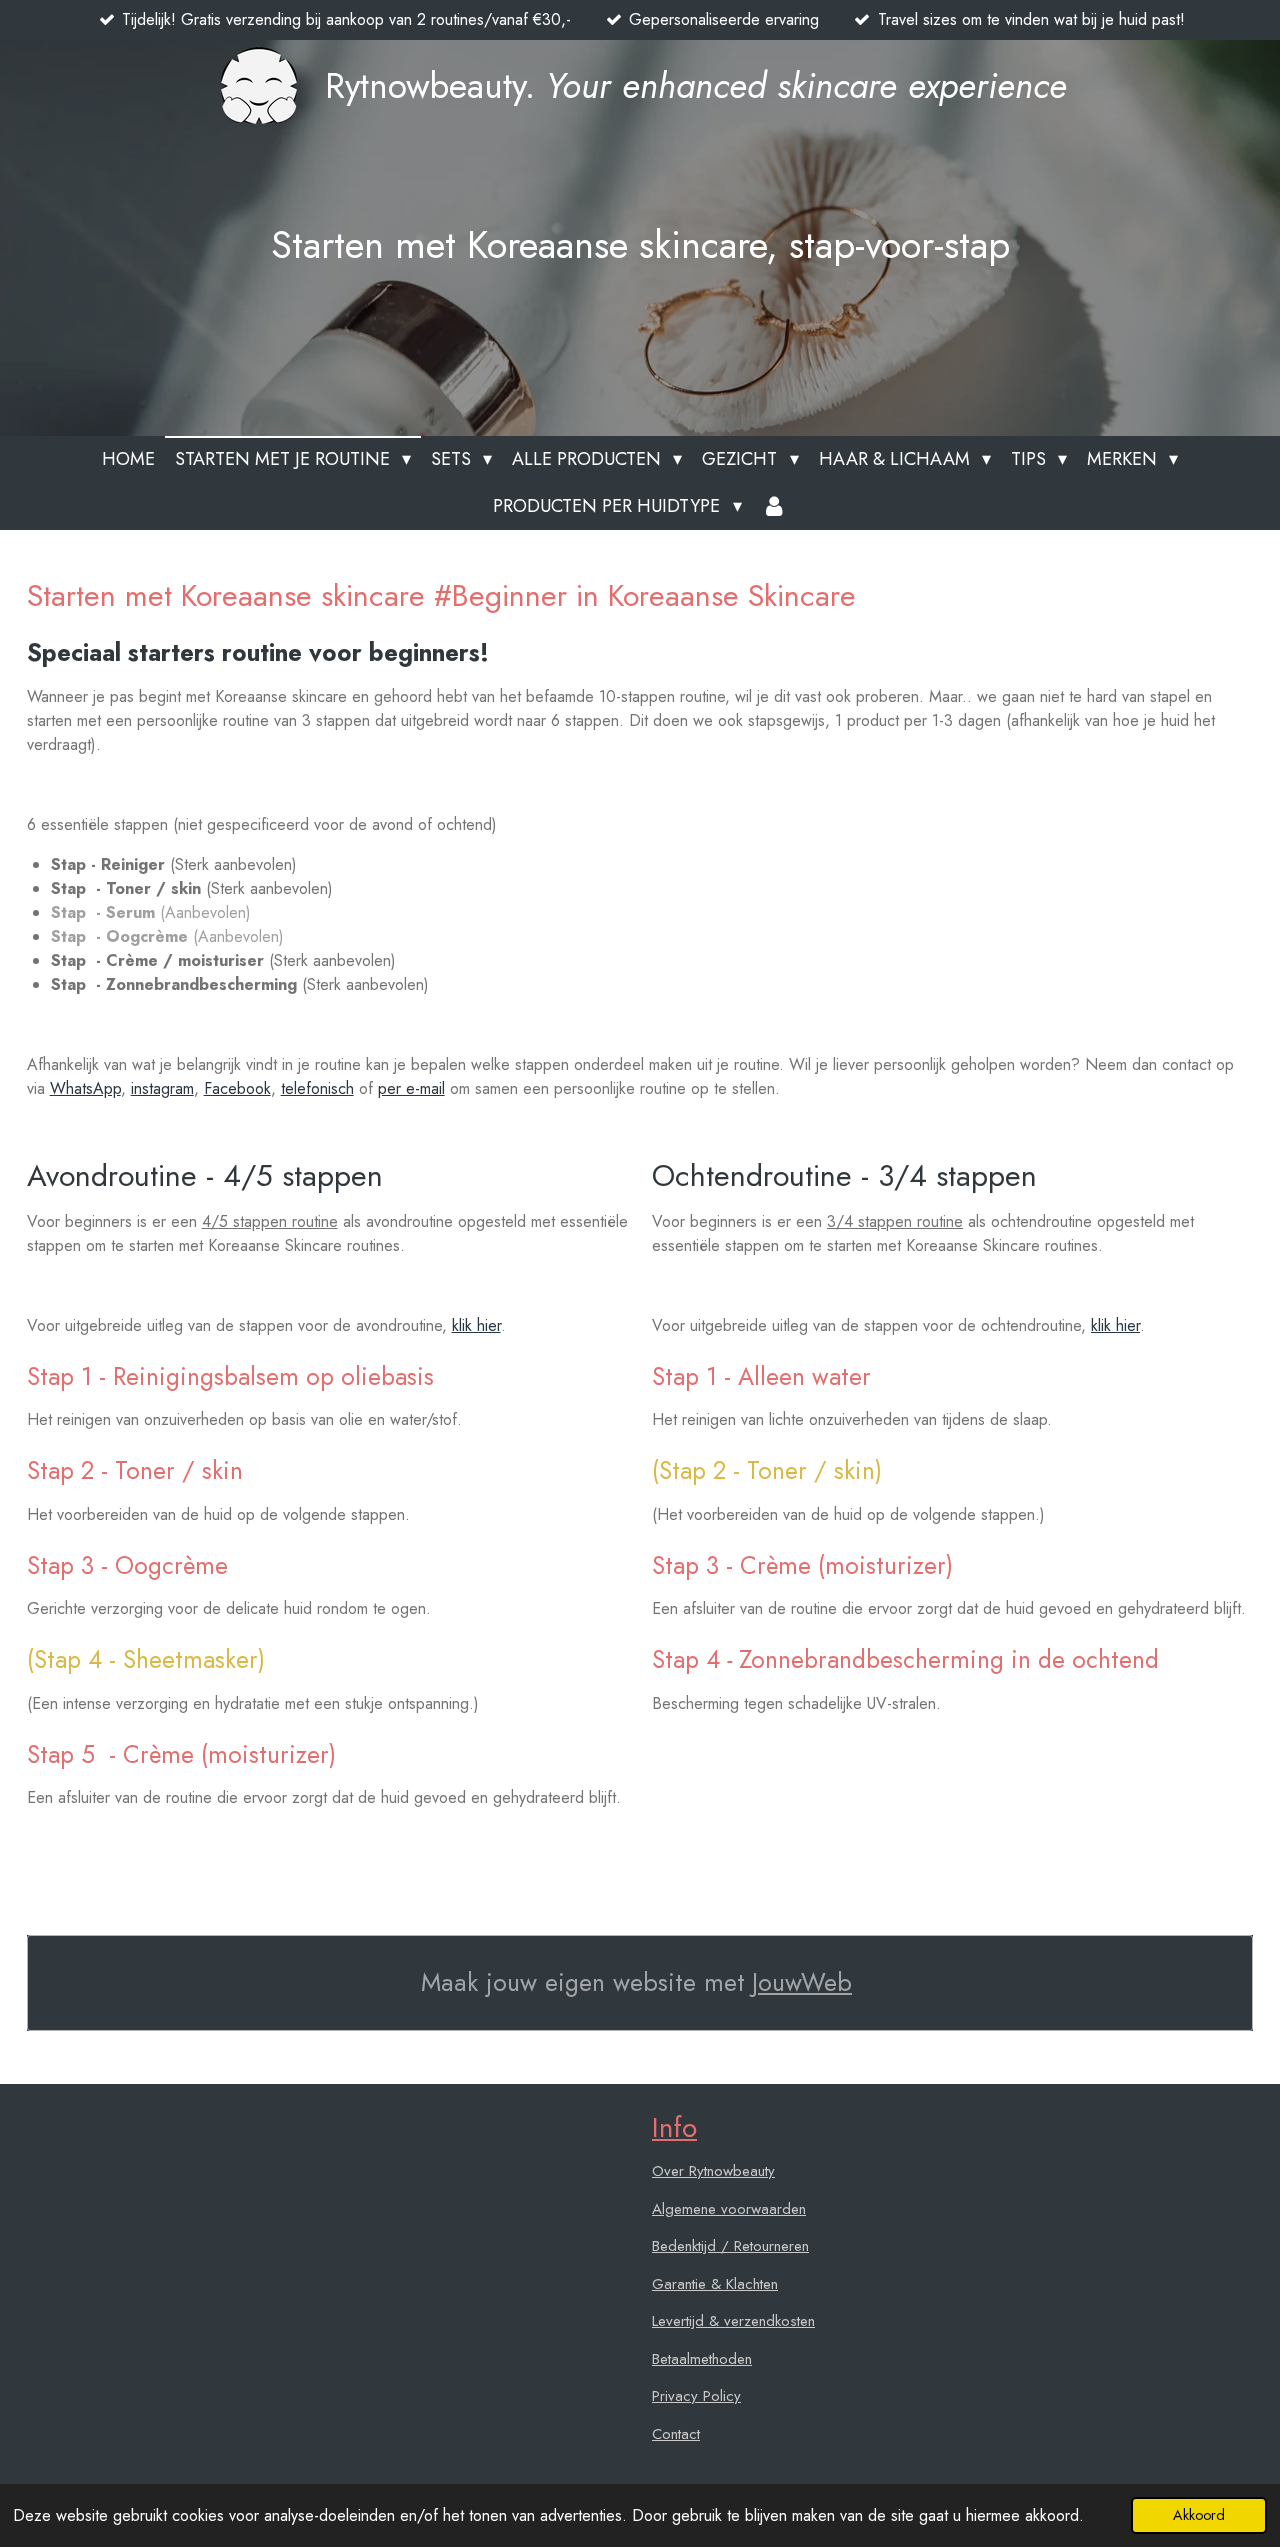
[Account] (774, 506)
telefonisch (317, 1088)
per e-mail (411, 1088)
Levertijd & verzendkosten (733, 2321)
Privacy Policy (696, 2396)
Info (674, 2127)
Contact (676, 2434)
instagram (162, 1088)
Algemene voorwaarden (729, 2209)
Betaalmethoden (702, 2359)
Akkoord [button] (1199, 2515)
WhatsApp (85, 1088)
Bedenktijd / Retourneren (730, 2246)
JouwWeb (802, 1982)
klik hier (476, 1325)
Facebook (237, 1088)
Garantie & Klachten (715, 2284)
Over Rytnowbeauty (713, 2171)
